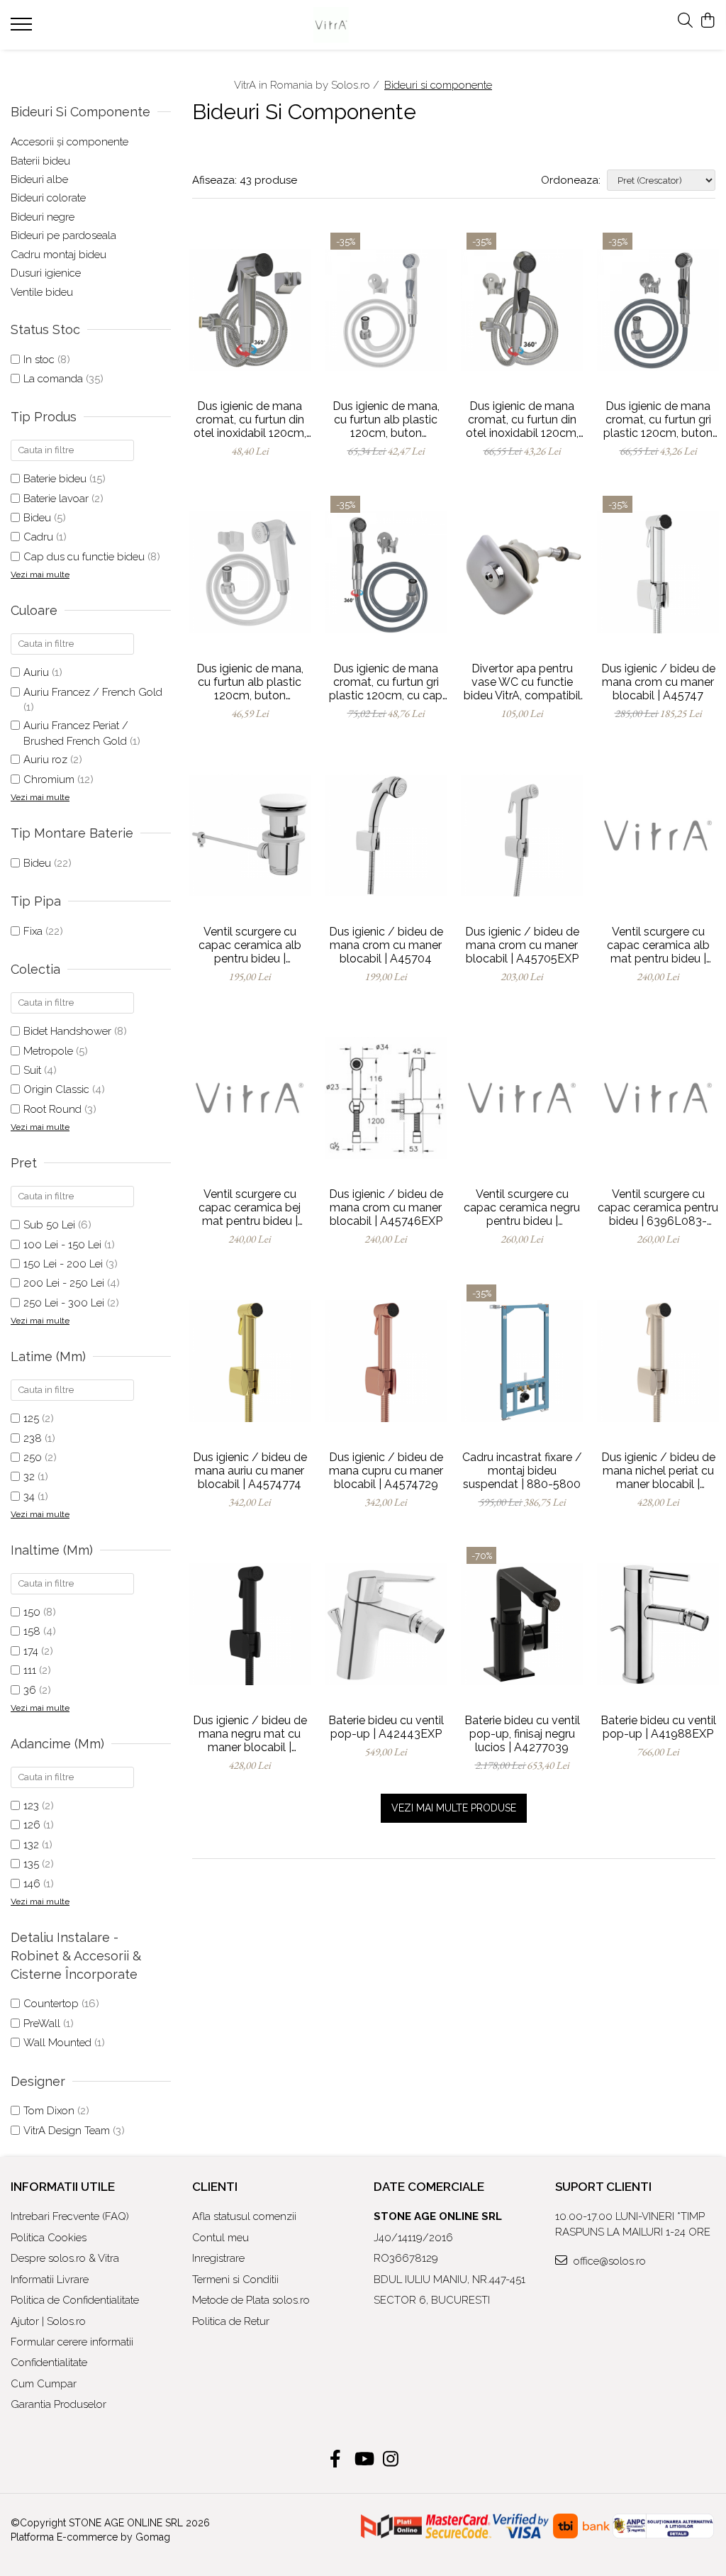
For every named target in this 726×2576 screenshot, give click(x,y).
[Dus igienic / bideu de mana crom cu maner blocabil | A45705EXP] (522, 835)
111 (30, 1670)
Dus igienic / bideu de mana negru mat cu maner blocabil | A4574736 (250, 1734)
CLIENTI (215, 2187)
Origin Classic (56, 1089)
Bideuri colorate (48, 198)
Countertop (51, 2004)
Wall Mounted (57, 2043)
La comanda (53, 379)
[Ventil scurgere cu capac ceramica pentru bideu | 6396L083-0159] (658, 1098)
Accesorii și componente (69, 142)
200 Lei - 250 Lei (64, 1283)
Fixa (33, 931)
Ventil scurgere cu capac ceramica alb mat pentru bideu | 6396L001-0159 (658, 945)
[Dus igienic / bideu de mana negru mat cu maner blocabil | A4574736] (250, 1623)
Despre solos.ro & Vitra (65, 2258)
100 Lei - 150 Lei (62, 1245)
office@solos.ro (608, 2261)
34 (29, 1497)
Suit (32, 1070)
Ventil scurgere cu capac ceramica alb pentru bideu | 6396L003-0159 (250, 945)
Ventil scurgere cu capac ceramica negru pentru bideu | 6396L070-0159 (522, 1207)
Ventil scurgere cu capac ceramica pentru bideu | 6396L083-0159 (658, 1207)
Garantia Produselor (58, 2404)
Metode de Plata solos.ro (251, 2300)
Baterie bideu (55, 479)
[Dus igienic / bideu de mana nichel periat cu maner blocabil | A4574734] (658, 1361)
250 (33, 1458)
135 (31, 1864)
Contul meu (220, 2238)
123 (31, 1806)
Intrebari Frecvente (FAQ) (70, 2216)
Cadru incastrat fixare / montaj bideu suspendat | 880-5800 (522, 1471)
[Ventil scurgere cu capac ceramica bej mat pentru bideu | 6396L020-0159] (250, 1098)
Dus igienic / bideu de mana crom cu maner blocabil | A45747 (658, 682)
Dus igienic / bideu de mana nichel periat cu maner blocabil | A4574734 (658, 1471)
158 (32, 1631)
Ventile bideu (42, 292)
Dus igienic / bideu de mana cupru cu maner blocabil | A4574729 (386, 1471)
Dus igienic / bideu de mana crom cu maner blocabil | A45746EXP (386, 1207)
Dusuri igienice (46, 273)
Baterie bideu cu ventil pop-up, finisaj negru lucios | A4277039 (522, 1734)
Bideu (37, 518)
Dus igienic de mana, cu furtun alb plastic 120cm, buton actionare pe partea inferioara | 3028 (250, 682)
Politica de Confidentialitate (75, 2300)
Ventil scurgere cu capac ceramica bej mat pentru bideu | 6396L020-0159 (250, 1207)
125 (31, 1419)
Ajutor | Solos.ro (48, 2321)
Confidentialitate (49, 2363)
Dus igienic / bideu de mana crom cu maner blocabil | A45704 (386, 945)
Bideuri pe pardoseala (63, 235)
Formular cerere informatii (72, 2342)
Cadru (38, 537)
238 (33, 1438)
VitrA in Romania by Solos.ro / (308, 85)
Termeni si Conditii (235, 2280)
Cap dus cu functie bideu (84, 557)
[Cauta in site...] (685, 21)
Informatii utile (63, 2187)
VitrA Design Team (67, 2131)
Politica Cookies (49, 2238)
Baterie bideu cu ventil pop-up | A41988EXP (658, 1727)
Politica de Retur (231, 2321)
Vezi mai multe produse (454, 1808)
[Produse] (23, 28)
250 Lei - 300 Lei (64, 1303)
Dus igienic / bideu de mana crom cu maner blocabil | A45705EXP (522, 945)
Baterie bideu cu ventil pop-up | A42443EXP (386, 1727)
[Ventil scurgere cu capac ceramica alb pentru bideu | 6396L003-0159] (250, 835)
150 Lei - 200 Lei (63, 1264)
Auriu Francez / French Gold (93, 692)
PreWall (42, 2023)
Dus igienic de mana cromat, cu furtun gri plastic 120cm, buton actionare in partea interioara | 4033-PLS (658, 420)
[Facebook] (336, 2460)
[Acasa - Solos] (363, 25)
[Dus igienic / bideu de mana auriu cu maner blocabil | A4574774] (250, 1361)
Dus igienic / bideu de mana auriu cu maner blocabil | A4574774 (250, 1471)
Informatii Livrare (50, 2280)
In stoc (39, 360)
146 (32, 1884)
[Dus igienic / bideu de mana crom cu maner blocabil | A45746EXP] (386, 1098)
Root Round (52, 1109)
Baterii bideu (40, 161)
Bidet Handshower (67, 1031)
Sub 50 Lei (49, 1225)
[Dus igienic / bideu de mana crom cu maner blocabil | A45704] (386, 835)
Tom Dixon (49, 2111)
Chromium (49, 779)
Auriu (36, 672)
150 (32, 1612)
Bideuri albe (39, 179)
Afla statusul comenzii (244, 2216)
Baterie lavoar (56, 499)
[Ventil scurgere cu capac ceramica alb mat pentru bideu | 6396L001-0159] (658, 835)
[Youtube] (363, 2460)
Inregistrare (218, 2258)
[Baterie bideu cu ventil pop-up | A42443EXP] (386, 1623)
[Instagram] (391, 2460)
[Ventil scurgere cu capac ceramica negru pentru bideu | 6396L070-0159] (522, 1098)
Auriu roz (45, 760)
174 (31, 1651)
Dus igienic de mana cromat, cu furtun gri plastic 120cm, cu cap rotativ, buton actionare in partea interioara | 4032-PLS (386, 682)
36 (30, 1690)
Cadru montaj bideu (58, 255)
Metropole (48, 1051)
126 (32, 1825)
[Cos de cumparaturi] (708, 21)
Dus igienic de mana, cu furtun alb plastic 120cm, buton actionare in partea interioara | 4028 (386, 420)
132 (31, 1845)
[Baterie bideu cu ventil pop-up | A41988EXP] (658, 1623)
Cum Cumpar (44, 2384)
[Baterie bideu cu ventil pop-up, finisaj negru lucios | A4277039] (522, 1623)
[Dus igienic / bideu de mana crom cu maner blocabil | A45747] (658, 572)
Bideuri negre (43, 217)
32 (29, 1477)
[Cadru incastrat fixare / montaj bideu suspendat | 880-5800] (522, 1361)
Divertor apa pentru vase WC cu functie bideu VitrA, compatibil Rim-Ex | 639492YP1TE (522, 682)
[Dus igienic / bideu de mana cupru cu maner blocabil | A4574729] (386, 1361)
